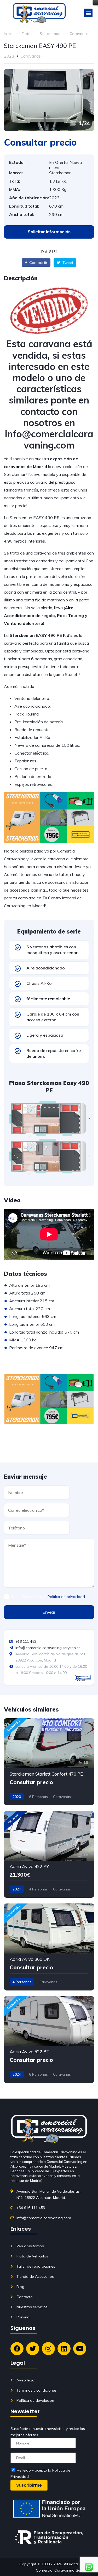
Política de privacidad (66, 1597)
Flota (26, 34)
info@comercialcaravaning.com (49, 439)
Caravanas (79, 34)
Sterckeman (50, 34)
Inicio (8, 34)
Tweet (67, 263)
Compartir (38, 263)
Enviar (49, 1612)
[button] (88, 13)
